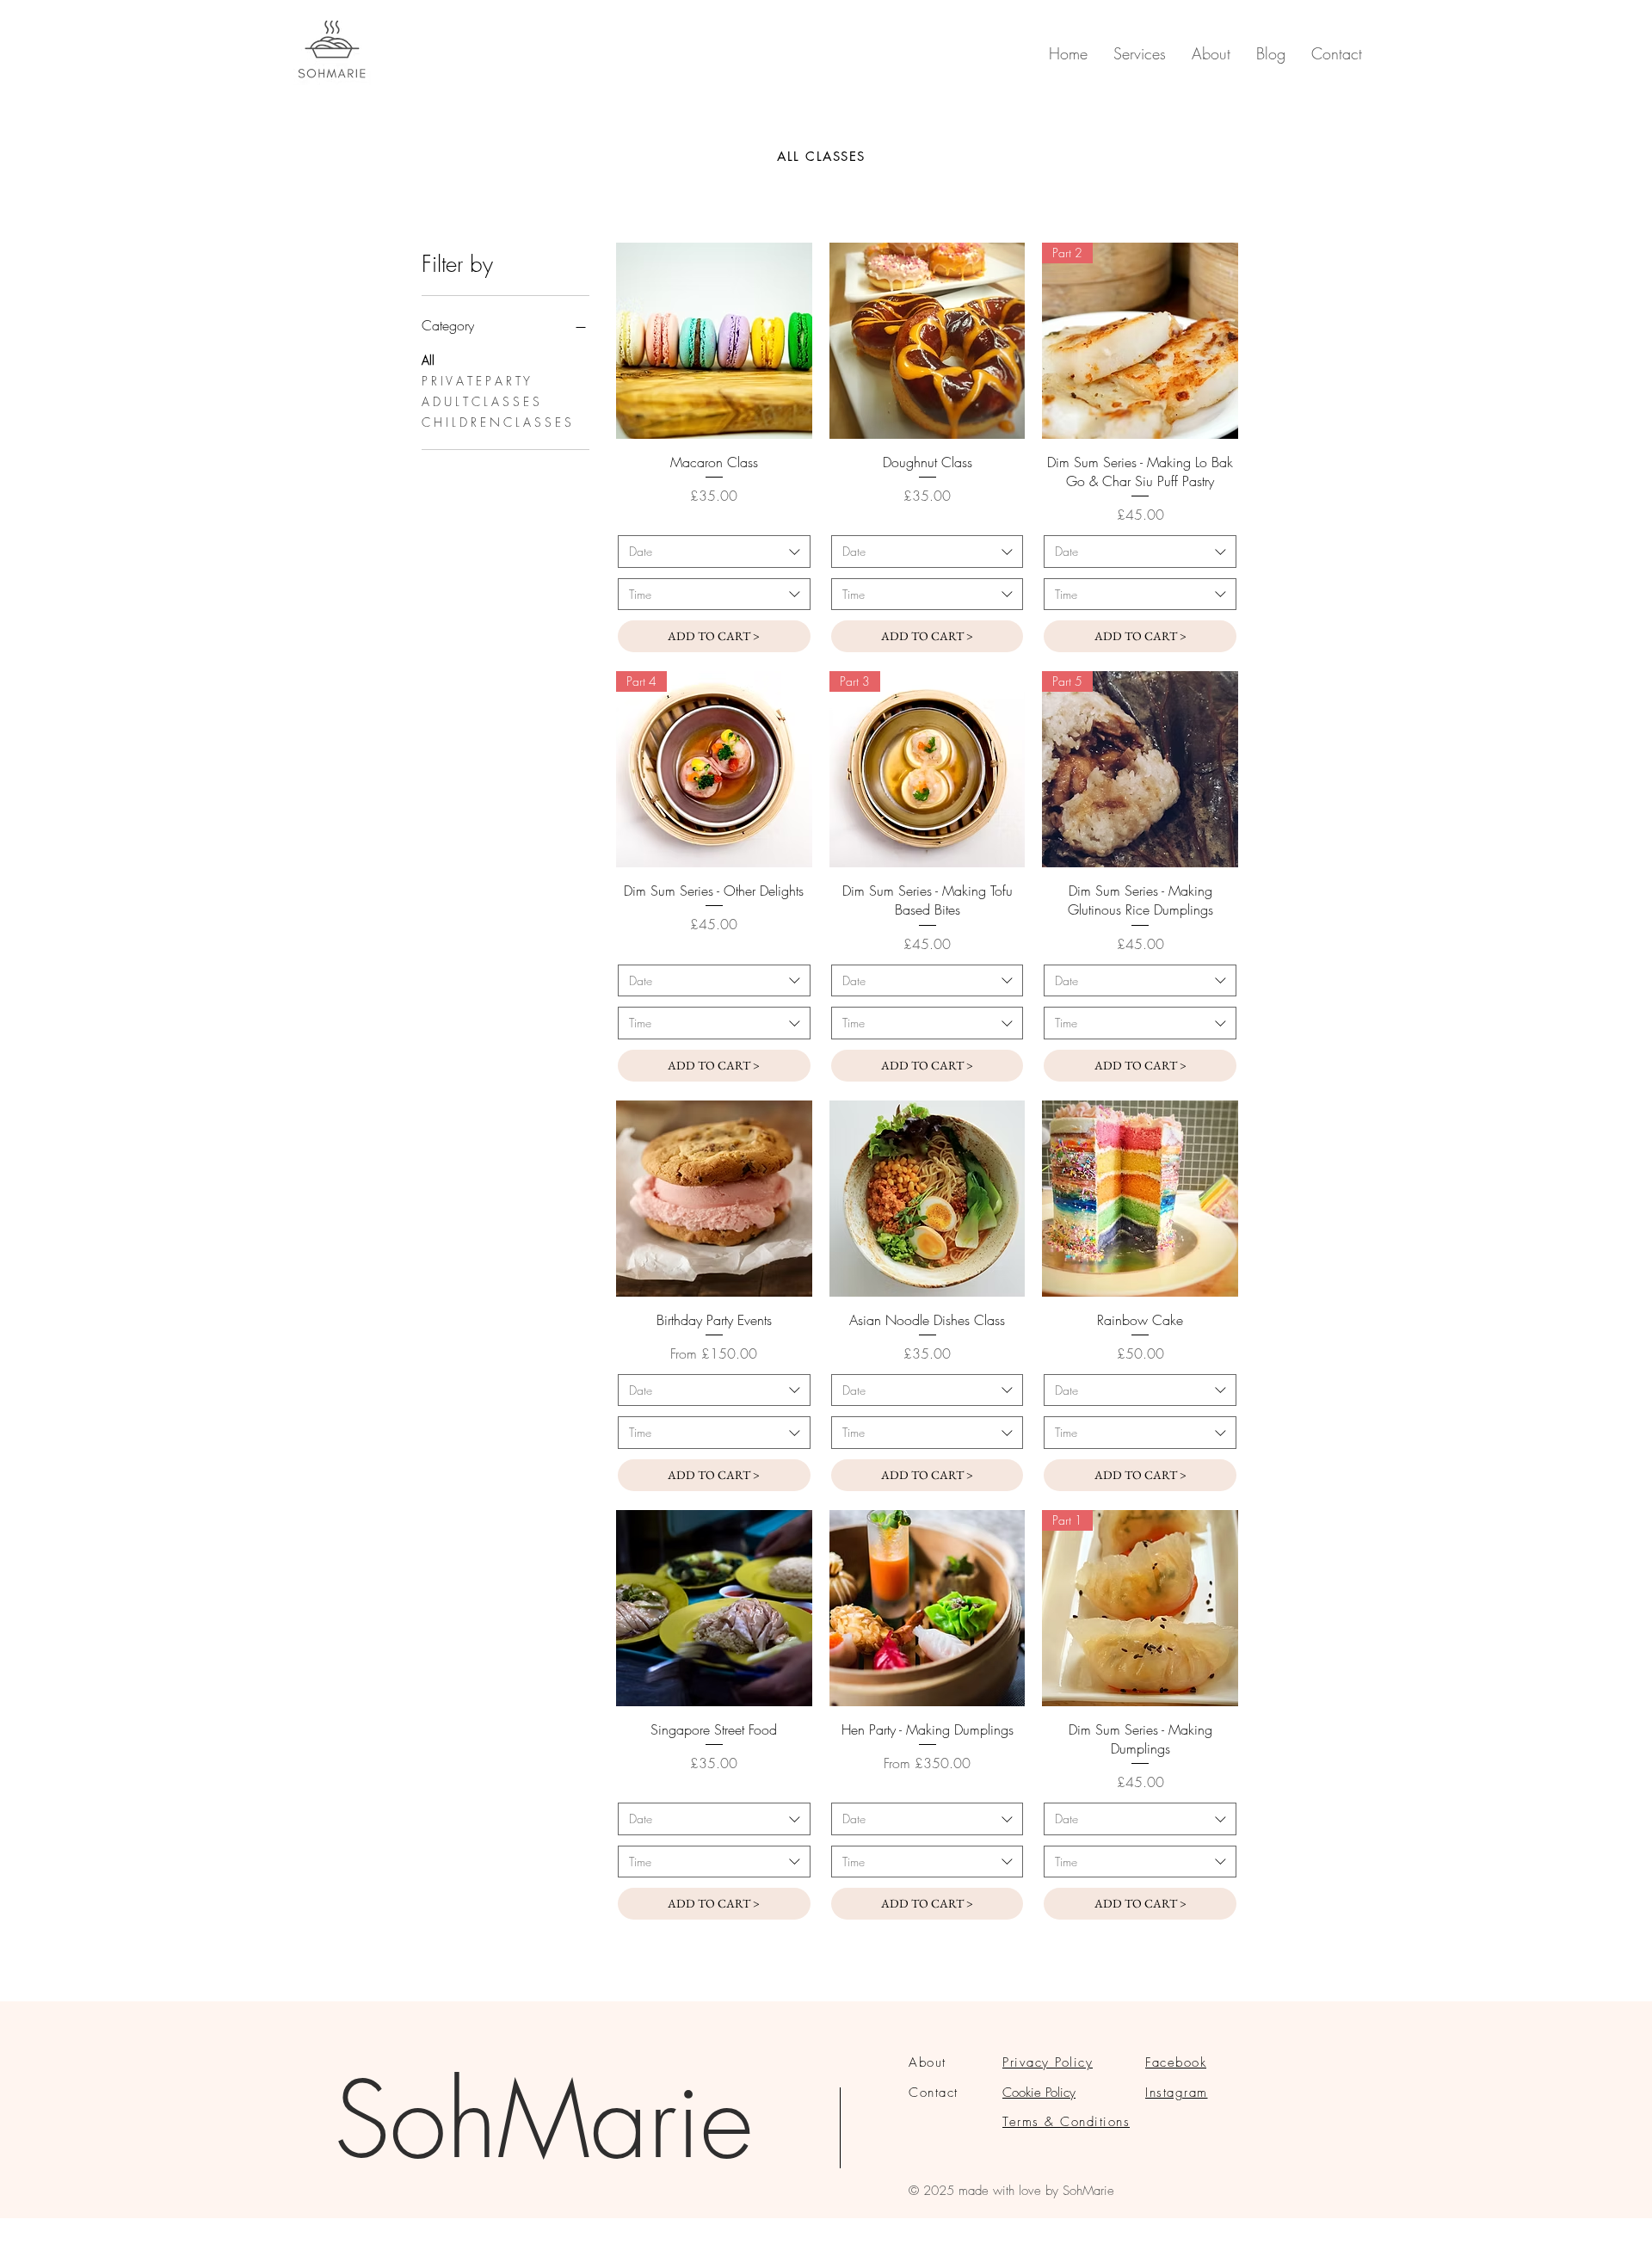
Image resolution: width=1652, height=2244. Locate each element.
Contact (934, 2093)
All (428, 360)
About (928, 2062)
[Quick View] (714, 341)
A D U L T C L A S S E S (481, 401)
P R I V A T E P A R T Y (476, 381)
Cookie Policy (1039, 2093)
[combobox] (714, 552)
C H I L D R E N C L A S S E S (496, 422)
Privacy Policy (1048, 2062)
